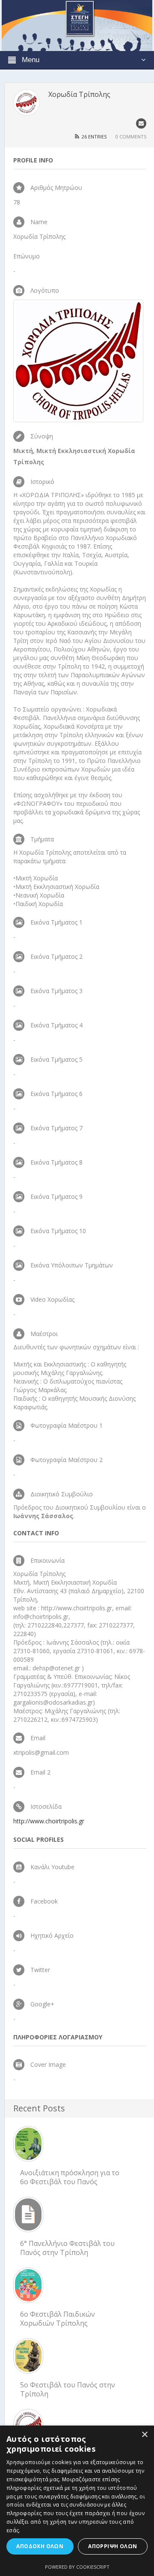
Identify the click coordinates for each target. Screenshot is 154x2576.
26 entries (94, 137)
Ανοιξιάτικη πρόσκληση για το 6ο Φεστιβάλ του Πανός (70, 2177)
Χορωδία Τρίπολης (79, 94)
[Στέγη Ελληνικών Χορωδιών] (77, 25)
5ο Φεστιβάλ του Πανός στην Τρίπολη (68, 2389)
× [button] (144, 2435)
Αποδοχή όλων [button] (40, 2546)
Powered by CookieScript (77, 2567)
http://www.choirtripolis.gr (49, 1821)
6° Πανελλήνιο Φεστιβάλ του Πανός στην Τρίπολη (67, 2248)
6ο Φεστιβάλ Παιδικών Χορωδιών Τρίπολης (58, 2319)
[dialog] (77, 2501)
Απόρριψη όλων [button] (113, 2546)
